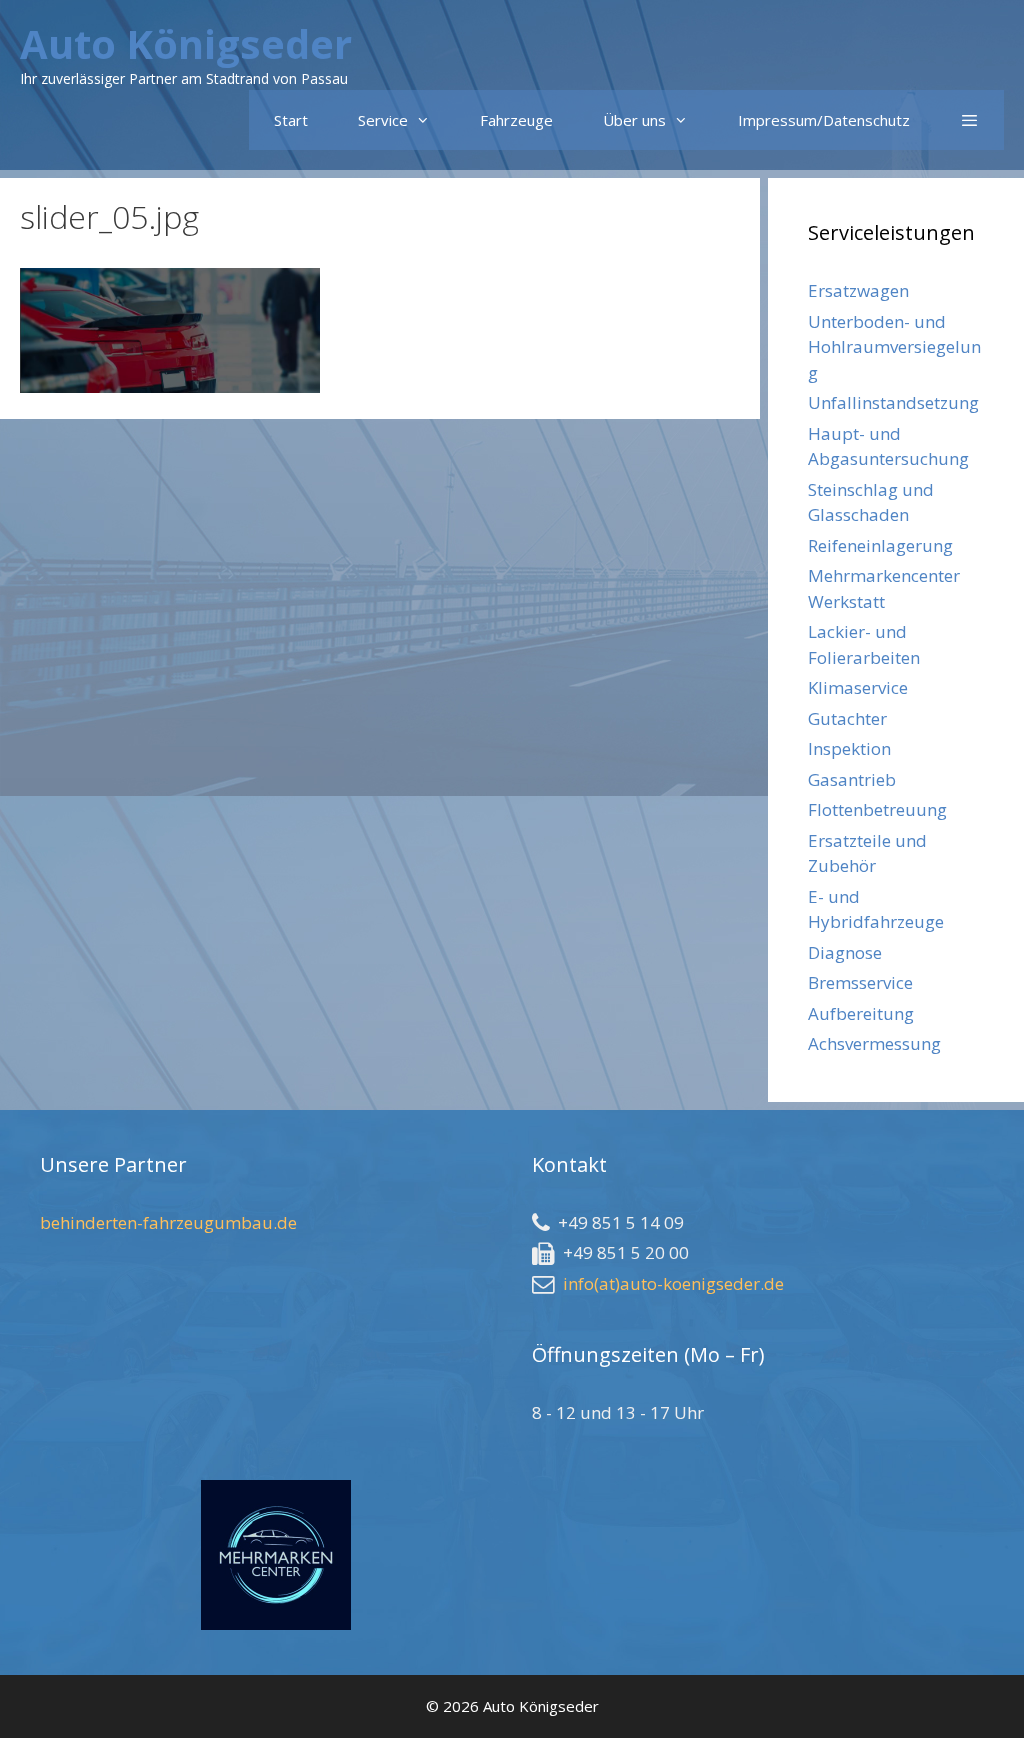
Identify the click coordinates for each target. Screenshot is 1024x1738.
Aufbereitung (861, 1013)
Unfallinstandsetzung (893, 402)
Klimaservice (858, 687)
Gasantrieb (852, 779)
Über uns (634, 120)
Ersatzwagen (858, 290)
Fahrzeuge (516, 120)
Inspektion (849, 748)
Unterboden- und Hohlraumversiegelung (894, 347)
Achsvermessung (874, 1043)
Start (291, 120)
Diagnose (845, 952)
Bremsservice (860, 982)
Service (383, 120)
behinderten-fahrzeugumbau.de (168, 1222)
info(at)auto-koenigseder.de (673, 1283)
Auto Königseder (186, 43)
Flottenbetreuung (877, 809)
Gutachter (847, 718)
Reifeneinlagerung (880, 545)
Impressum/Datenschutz (824, 120)
